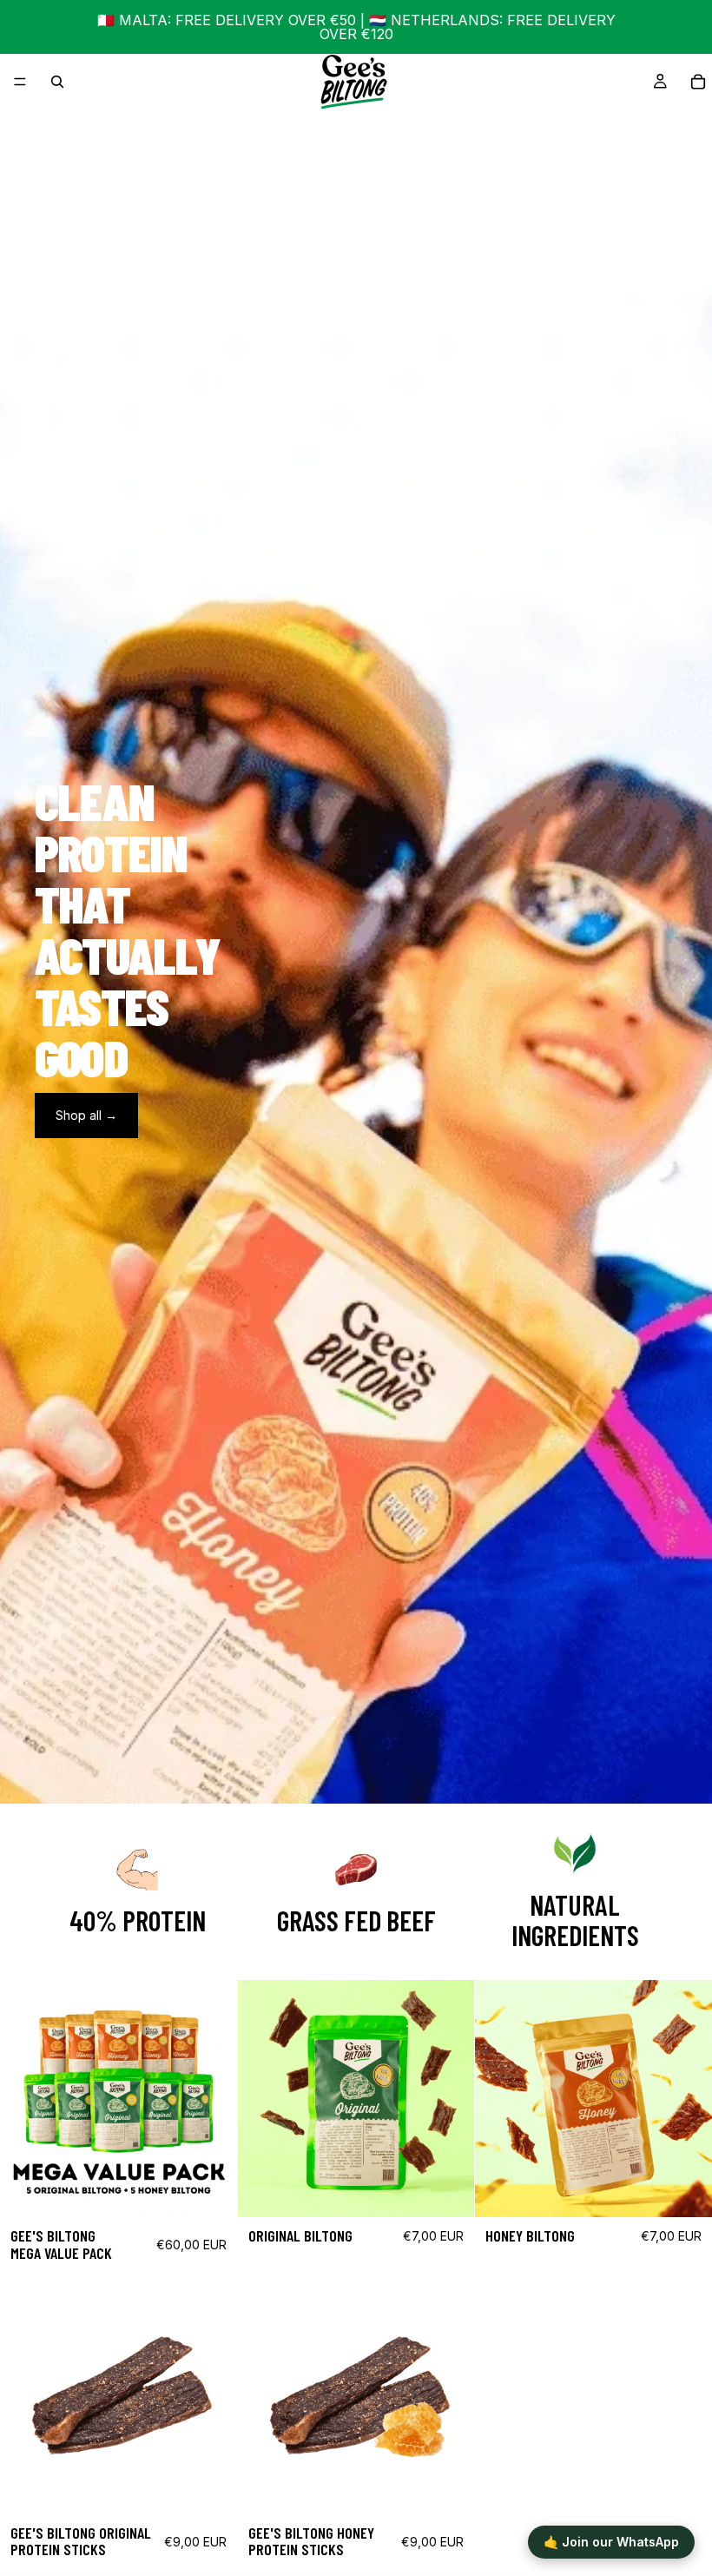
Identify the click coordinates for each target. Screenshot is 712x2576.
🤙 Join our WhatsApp (611, 2542)
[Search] (57, 82)
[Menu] (20, 82)
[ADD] (210, 2190)
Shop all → (86, 1115)
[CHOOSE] (448, 2190)
